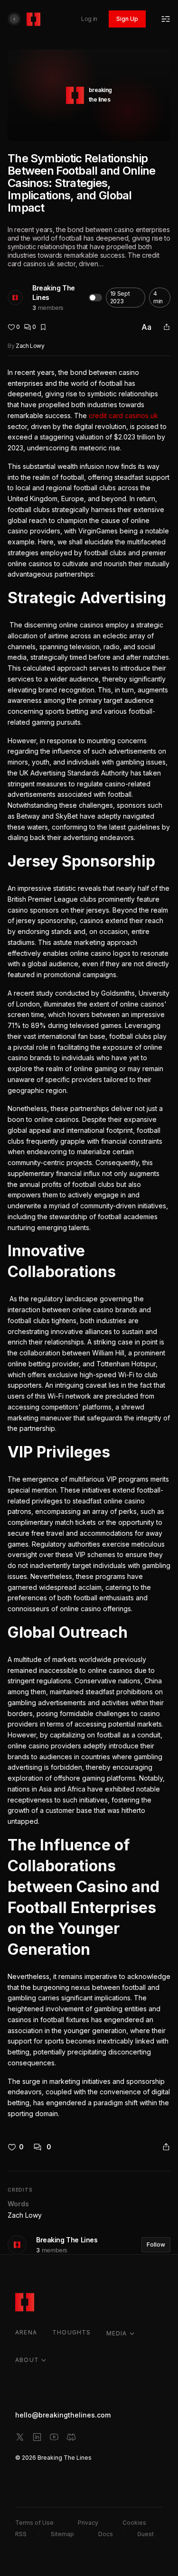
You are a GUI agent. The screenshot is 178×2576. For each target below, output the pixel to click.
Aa (146, 327)
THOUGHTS (72, 2332)
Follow (156, 2245)
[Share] (167, 327)
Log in (89, 19)
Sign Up (127, 19)
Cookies (134, 2523)
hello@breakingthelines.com (63, 2415)
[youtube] (54, 2437)
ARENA (26, 2332)
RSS (21, 2534)
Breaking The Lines (54, 293)
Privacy (88, 2523)
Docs (106, 2534)
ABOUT (27, 2360)
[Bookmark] (43, 327)
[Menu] (166, 19)
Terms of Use (34, 2523)
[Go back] (14, 19)
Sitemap (62, 2534)
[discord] (71, 2437)
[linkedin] (37, 2437)
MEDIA (117, 2333)
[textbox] (89, 1243)
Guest (145, 2534)
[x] (20, 2437)
